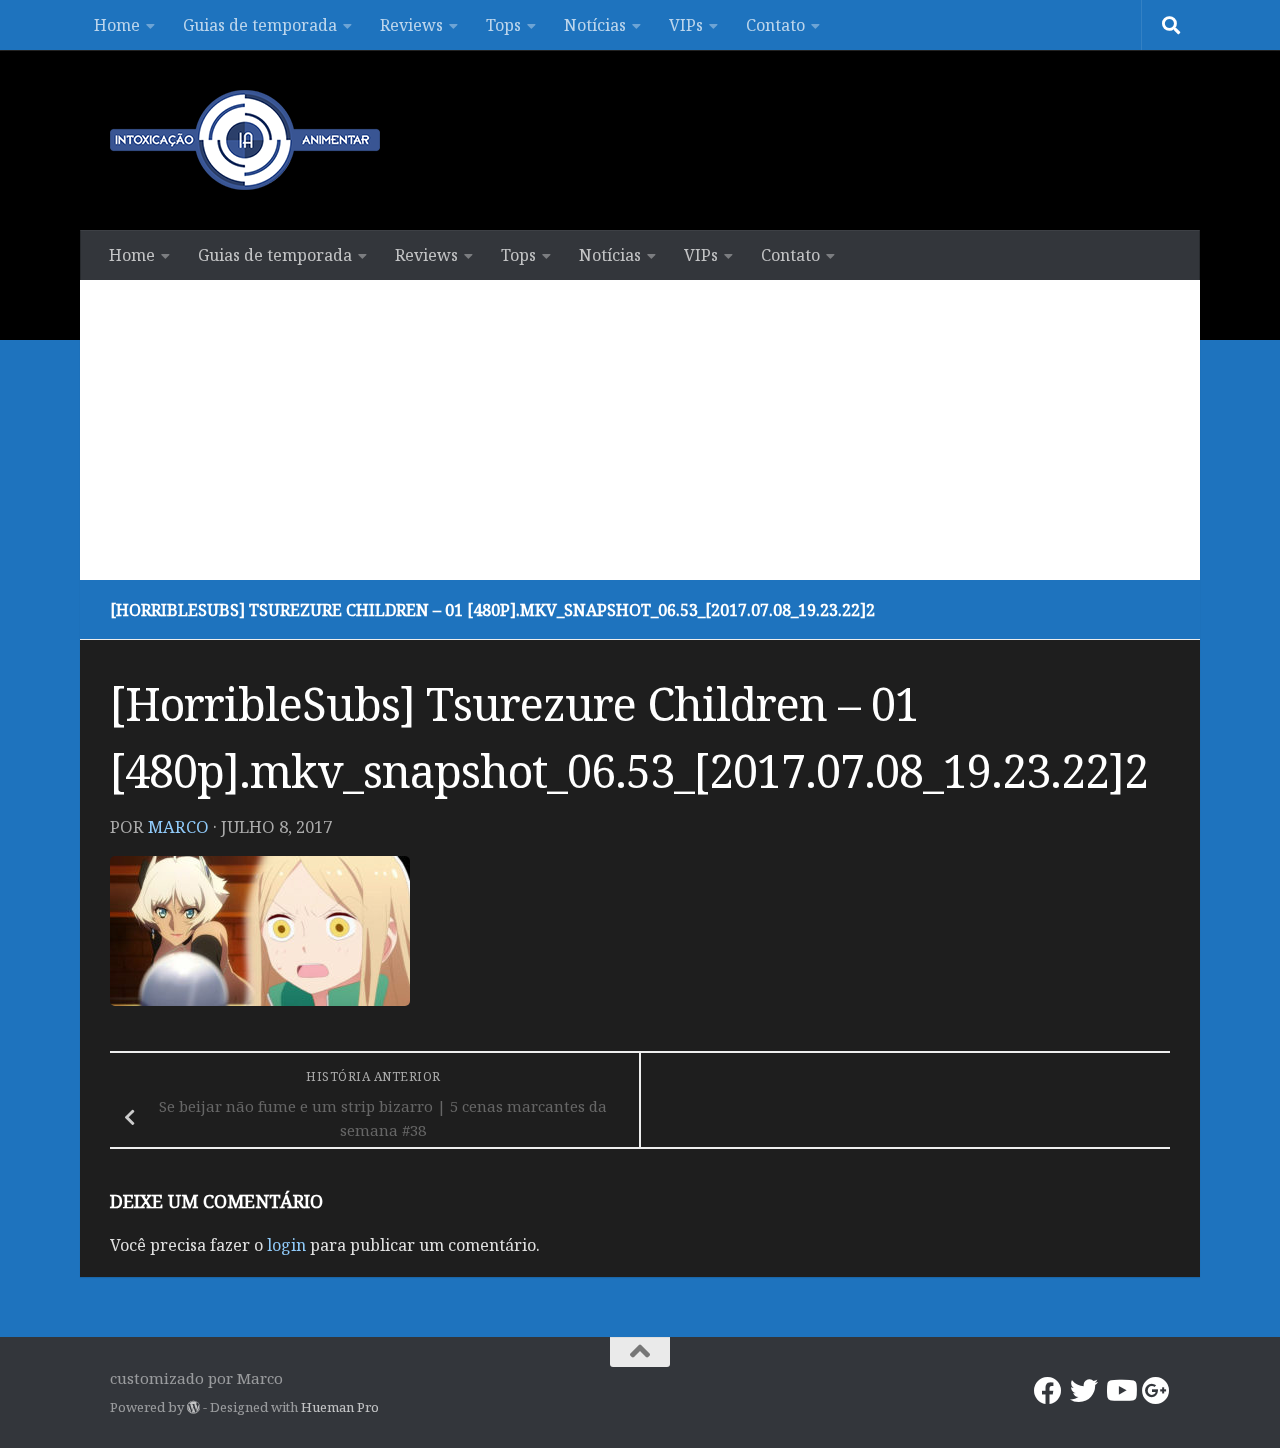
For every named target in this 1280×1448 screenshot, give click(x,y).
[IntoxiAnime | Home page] (245, 140)
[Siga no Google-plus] (1156, 1391)
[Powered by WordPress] (193, 1407)
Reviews (411, 25)
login (286, 1245)
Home (117, 25)
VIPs (686, 25)
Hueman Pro (340, 1407)
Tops (503, 25)
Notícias (595, 25)
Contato (775, 25)
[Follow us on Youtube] (1120, 1391)
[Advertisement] (640, 430)
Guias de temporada (260, 25)
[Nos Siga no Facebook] (1048, 1391)
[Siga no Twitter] (1084, 1391)
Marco (178, 826)
